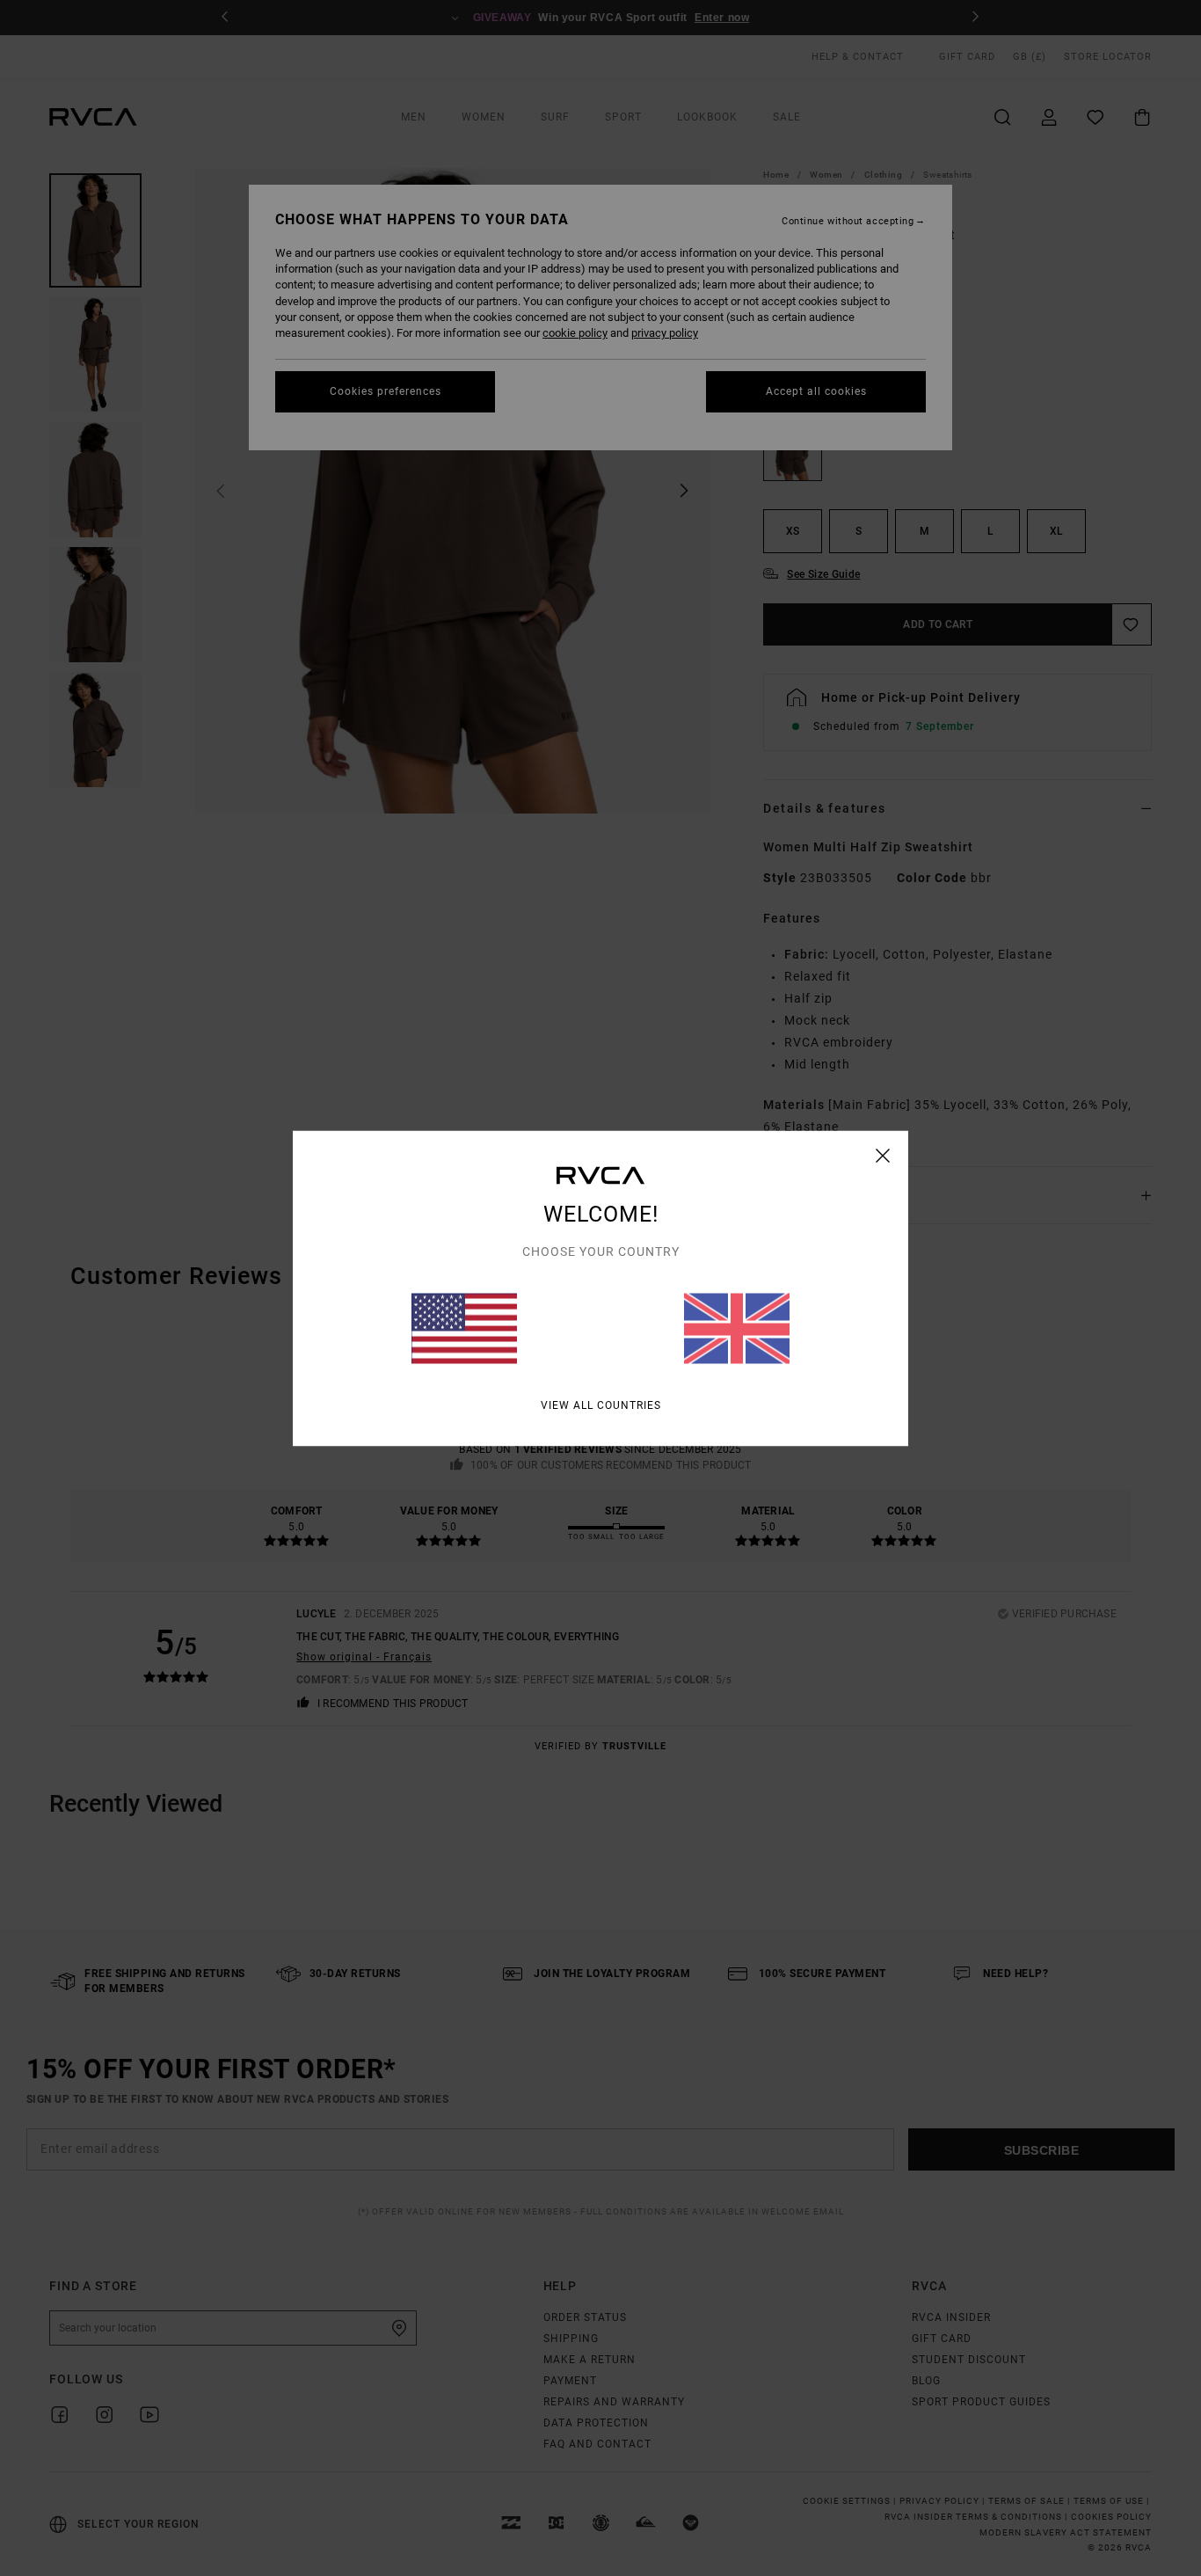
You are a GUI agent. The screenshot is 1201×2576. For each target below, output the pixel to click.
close (883, 1155)
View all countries (601, 1405)
